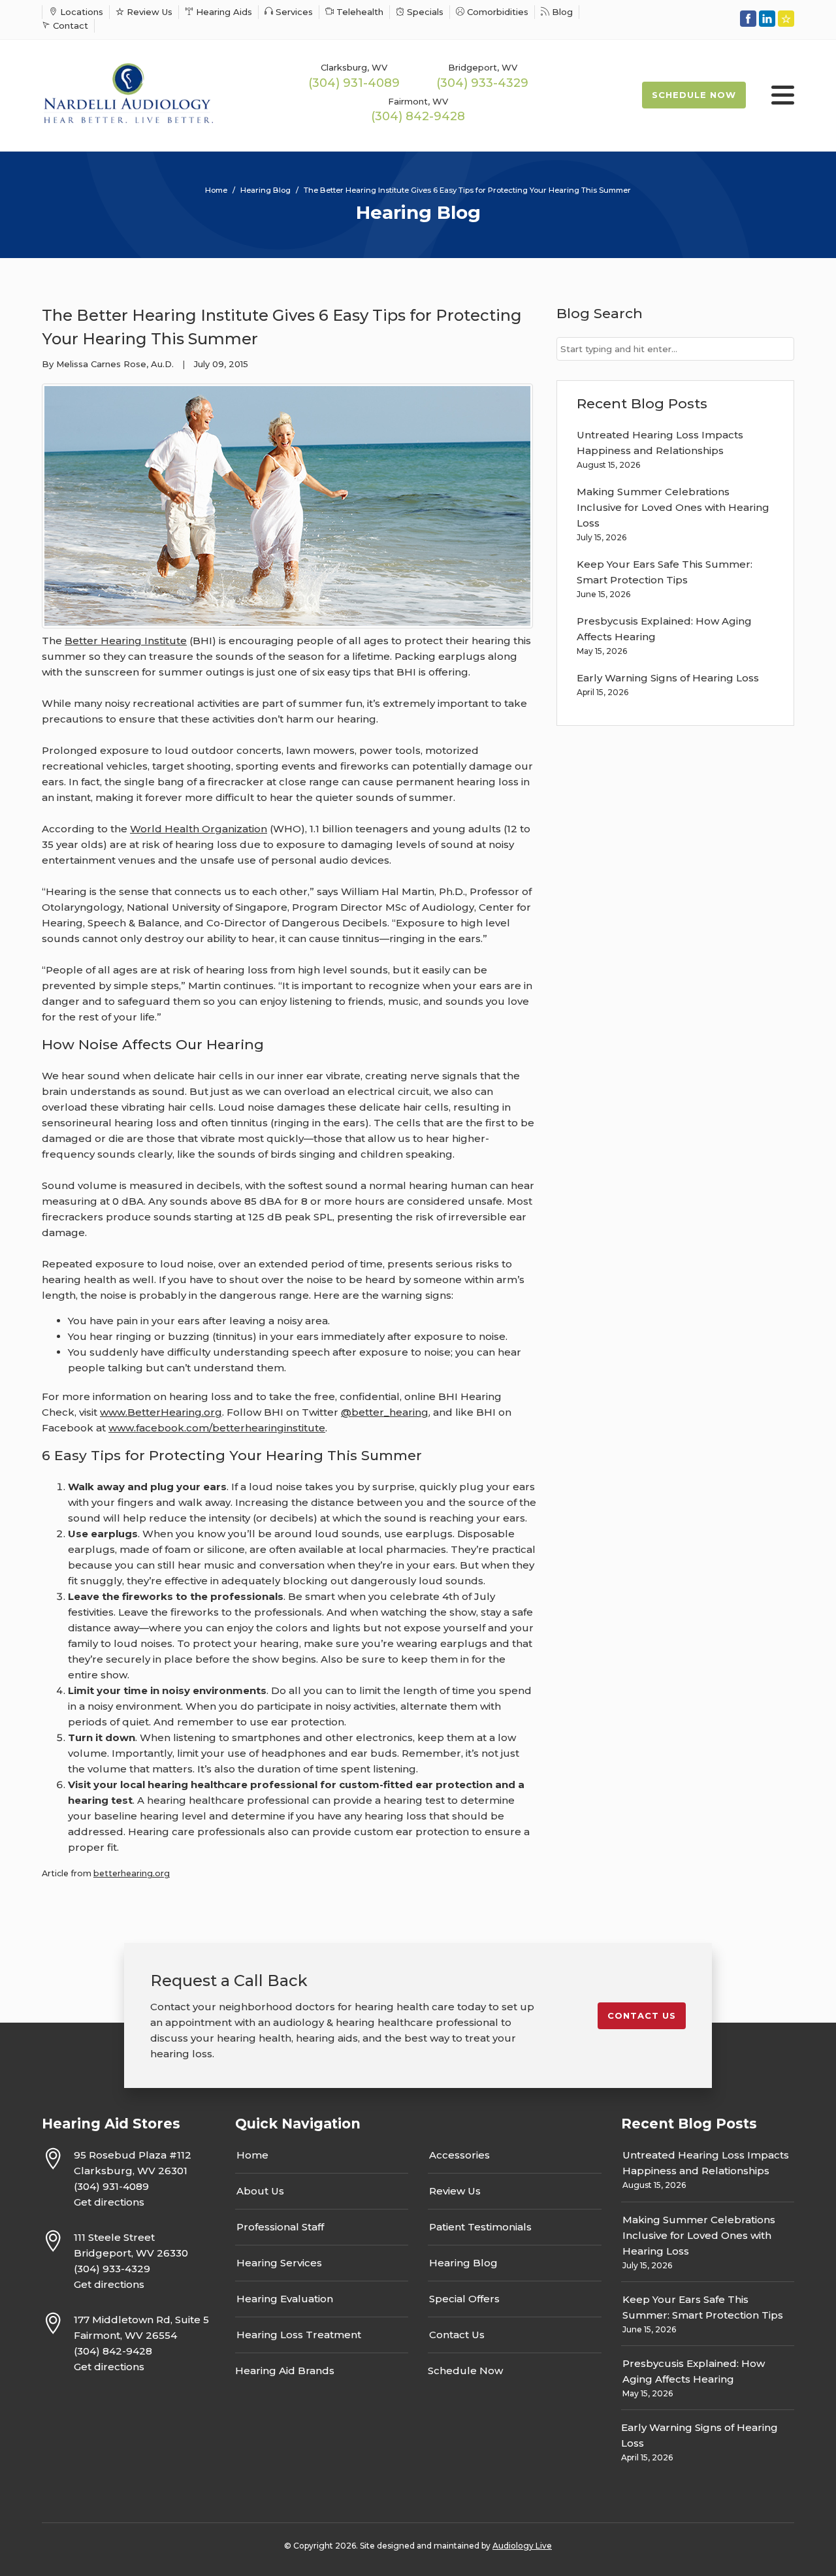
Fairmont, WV (418, 101)
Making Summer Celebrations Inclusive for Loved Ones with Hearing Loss (673, 507)
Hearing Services (279, 2263)
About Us (260, 2191)
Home (252, 2155)
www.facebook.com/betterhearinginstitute (217, 1428)
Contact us (642, 2015)
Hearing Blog (463, 2263)
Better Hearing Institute (126, 641)
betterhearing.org (132, 1873)
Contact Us (457, 2335)
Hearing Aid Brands (285, 2371)
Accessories (459, 2155)
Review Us (148, 12)
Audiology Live (522, 2546)
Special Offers (464, 2299)
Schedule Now (694, 95)
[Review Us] (786, 19)
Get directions (109, 2202)
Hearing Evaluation (285, 2299)
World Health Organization (199, 829)
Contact (69, 25)
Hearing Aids (223, 12)
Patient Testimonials (480, 2227)
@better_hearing (385, 1412)
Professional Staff (280, 2227)
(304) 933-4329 (482, 83)
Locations (80, 12)
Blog (561, 12)
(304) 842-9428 (418, 116)
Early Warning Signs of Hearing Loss (668, 678)
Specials (424, 12)
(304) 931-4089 (354, 83)
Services (293, 12)
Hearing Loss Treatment (299, 2335)
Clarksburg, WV (354, 67)
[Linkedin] (767, 19)
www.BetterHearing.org (161, 1412)
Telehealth (359, 12)
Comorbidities (496, 12)
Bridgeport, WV (483, 67)
